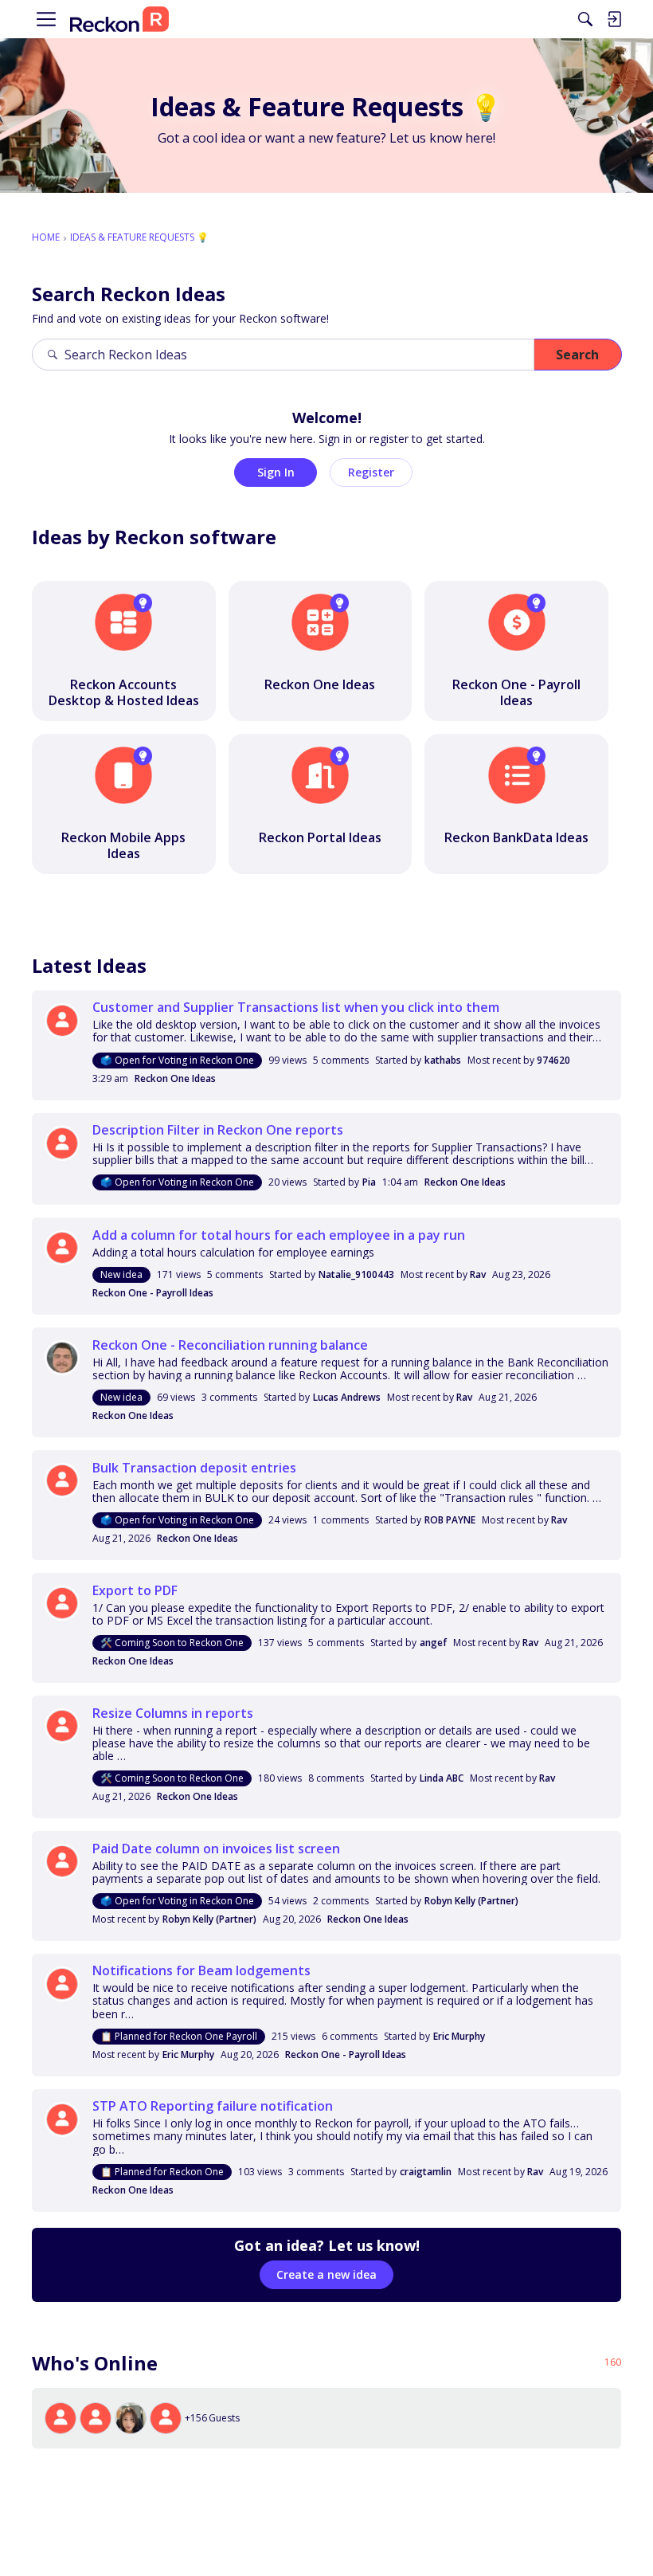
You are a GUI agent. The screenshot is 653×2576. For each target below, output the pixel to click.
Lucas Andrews (347, 1397)
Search (577, 355)
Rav (478, 1274)
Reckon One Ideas (175, 1078)
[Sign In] (614, 19)
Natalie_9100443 (356, 1274)
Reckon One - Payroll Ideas (153, 1293)
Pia (369, 1182)
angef (433, 1643)
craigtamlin (426, 2172)
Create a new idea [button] (326, 2274)
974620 (553, 1060)
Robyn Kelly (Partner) (471, 1901)
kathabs (443, 1060)
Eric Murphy (459, 2036)
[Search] (585, 19)
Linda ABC (442, 1778)
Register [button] (371, 472)
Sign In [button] (276, 472)
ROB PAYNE (450, 1520)
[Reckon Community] (119, 20)
